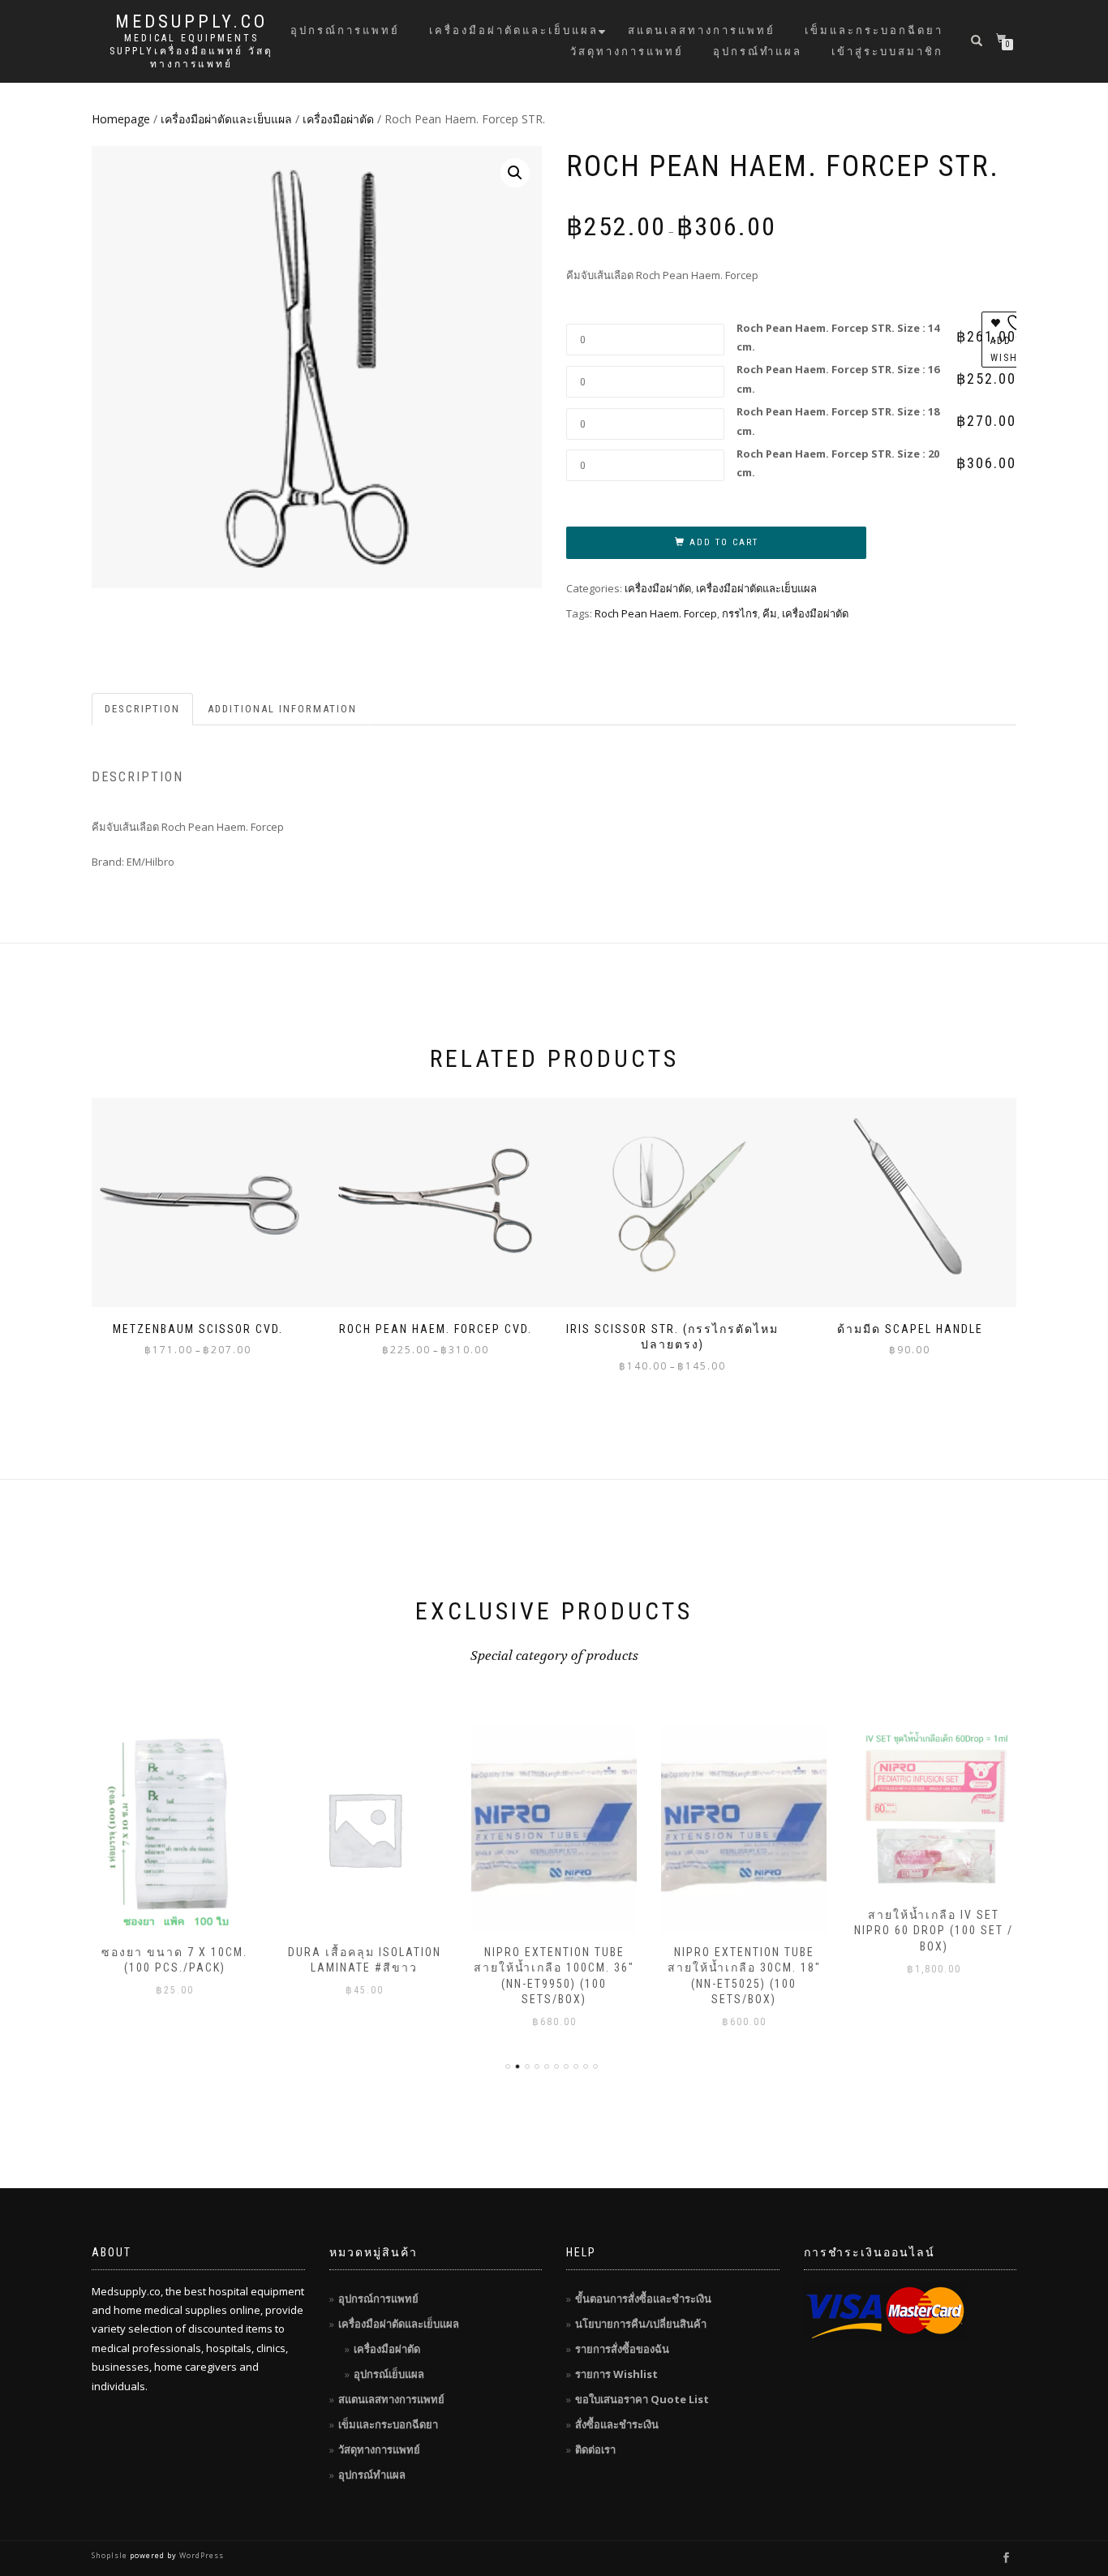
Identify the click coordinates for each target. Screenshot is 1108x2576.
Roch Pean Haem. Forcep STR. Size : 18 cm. (838, 421)
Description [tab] (142, 709)
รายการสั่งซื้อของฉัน (622, 2349)
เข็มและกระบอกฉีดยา (874, 30)
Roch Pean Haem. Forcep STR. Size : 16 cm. (838, 378)
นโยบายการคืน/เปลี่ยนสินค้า (641, 2324)
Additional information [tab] (282, 709)
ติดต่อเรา (595, 2449)
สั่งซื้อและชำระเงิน (617, 2424)
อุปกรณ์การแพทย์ (345, 30)
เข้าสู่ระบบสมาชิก (887, 52)
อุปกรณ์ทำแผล (758, 52)
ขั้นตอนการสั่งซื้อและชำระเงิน (643, 2299)
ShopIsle (111, 2555)
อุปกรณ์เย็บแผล (389, 2374)
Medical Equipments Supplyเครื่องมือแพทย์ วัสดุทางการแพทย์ (191, 51)
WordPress (200, 2555)
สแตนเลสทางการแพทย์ (702, 30)
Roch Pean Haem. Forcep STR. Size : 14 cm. (838, 337)
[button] (515, 173)
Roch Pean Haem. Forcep (656, 613)
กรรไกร (740, 613)
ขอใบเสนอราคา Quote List (642, 2399)
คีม (770, 613)
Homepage (121, 119)
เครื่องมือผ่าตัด (338, 119)
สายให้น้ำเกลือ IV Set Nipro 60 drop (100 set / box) (934, 1931)
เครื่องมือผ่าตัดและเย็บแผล (514, 30)
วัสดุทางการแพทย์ (627, 52)
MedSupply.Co (191, 22)
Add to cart (724, 542)
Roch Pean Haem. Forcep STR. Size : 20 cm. (838, 463)
